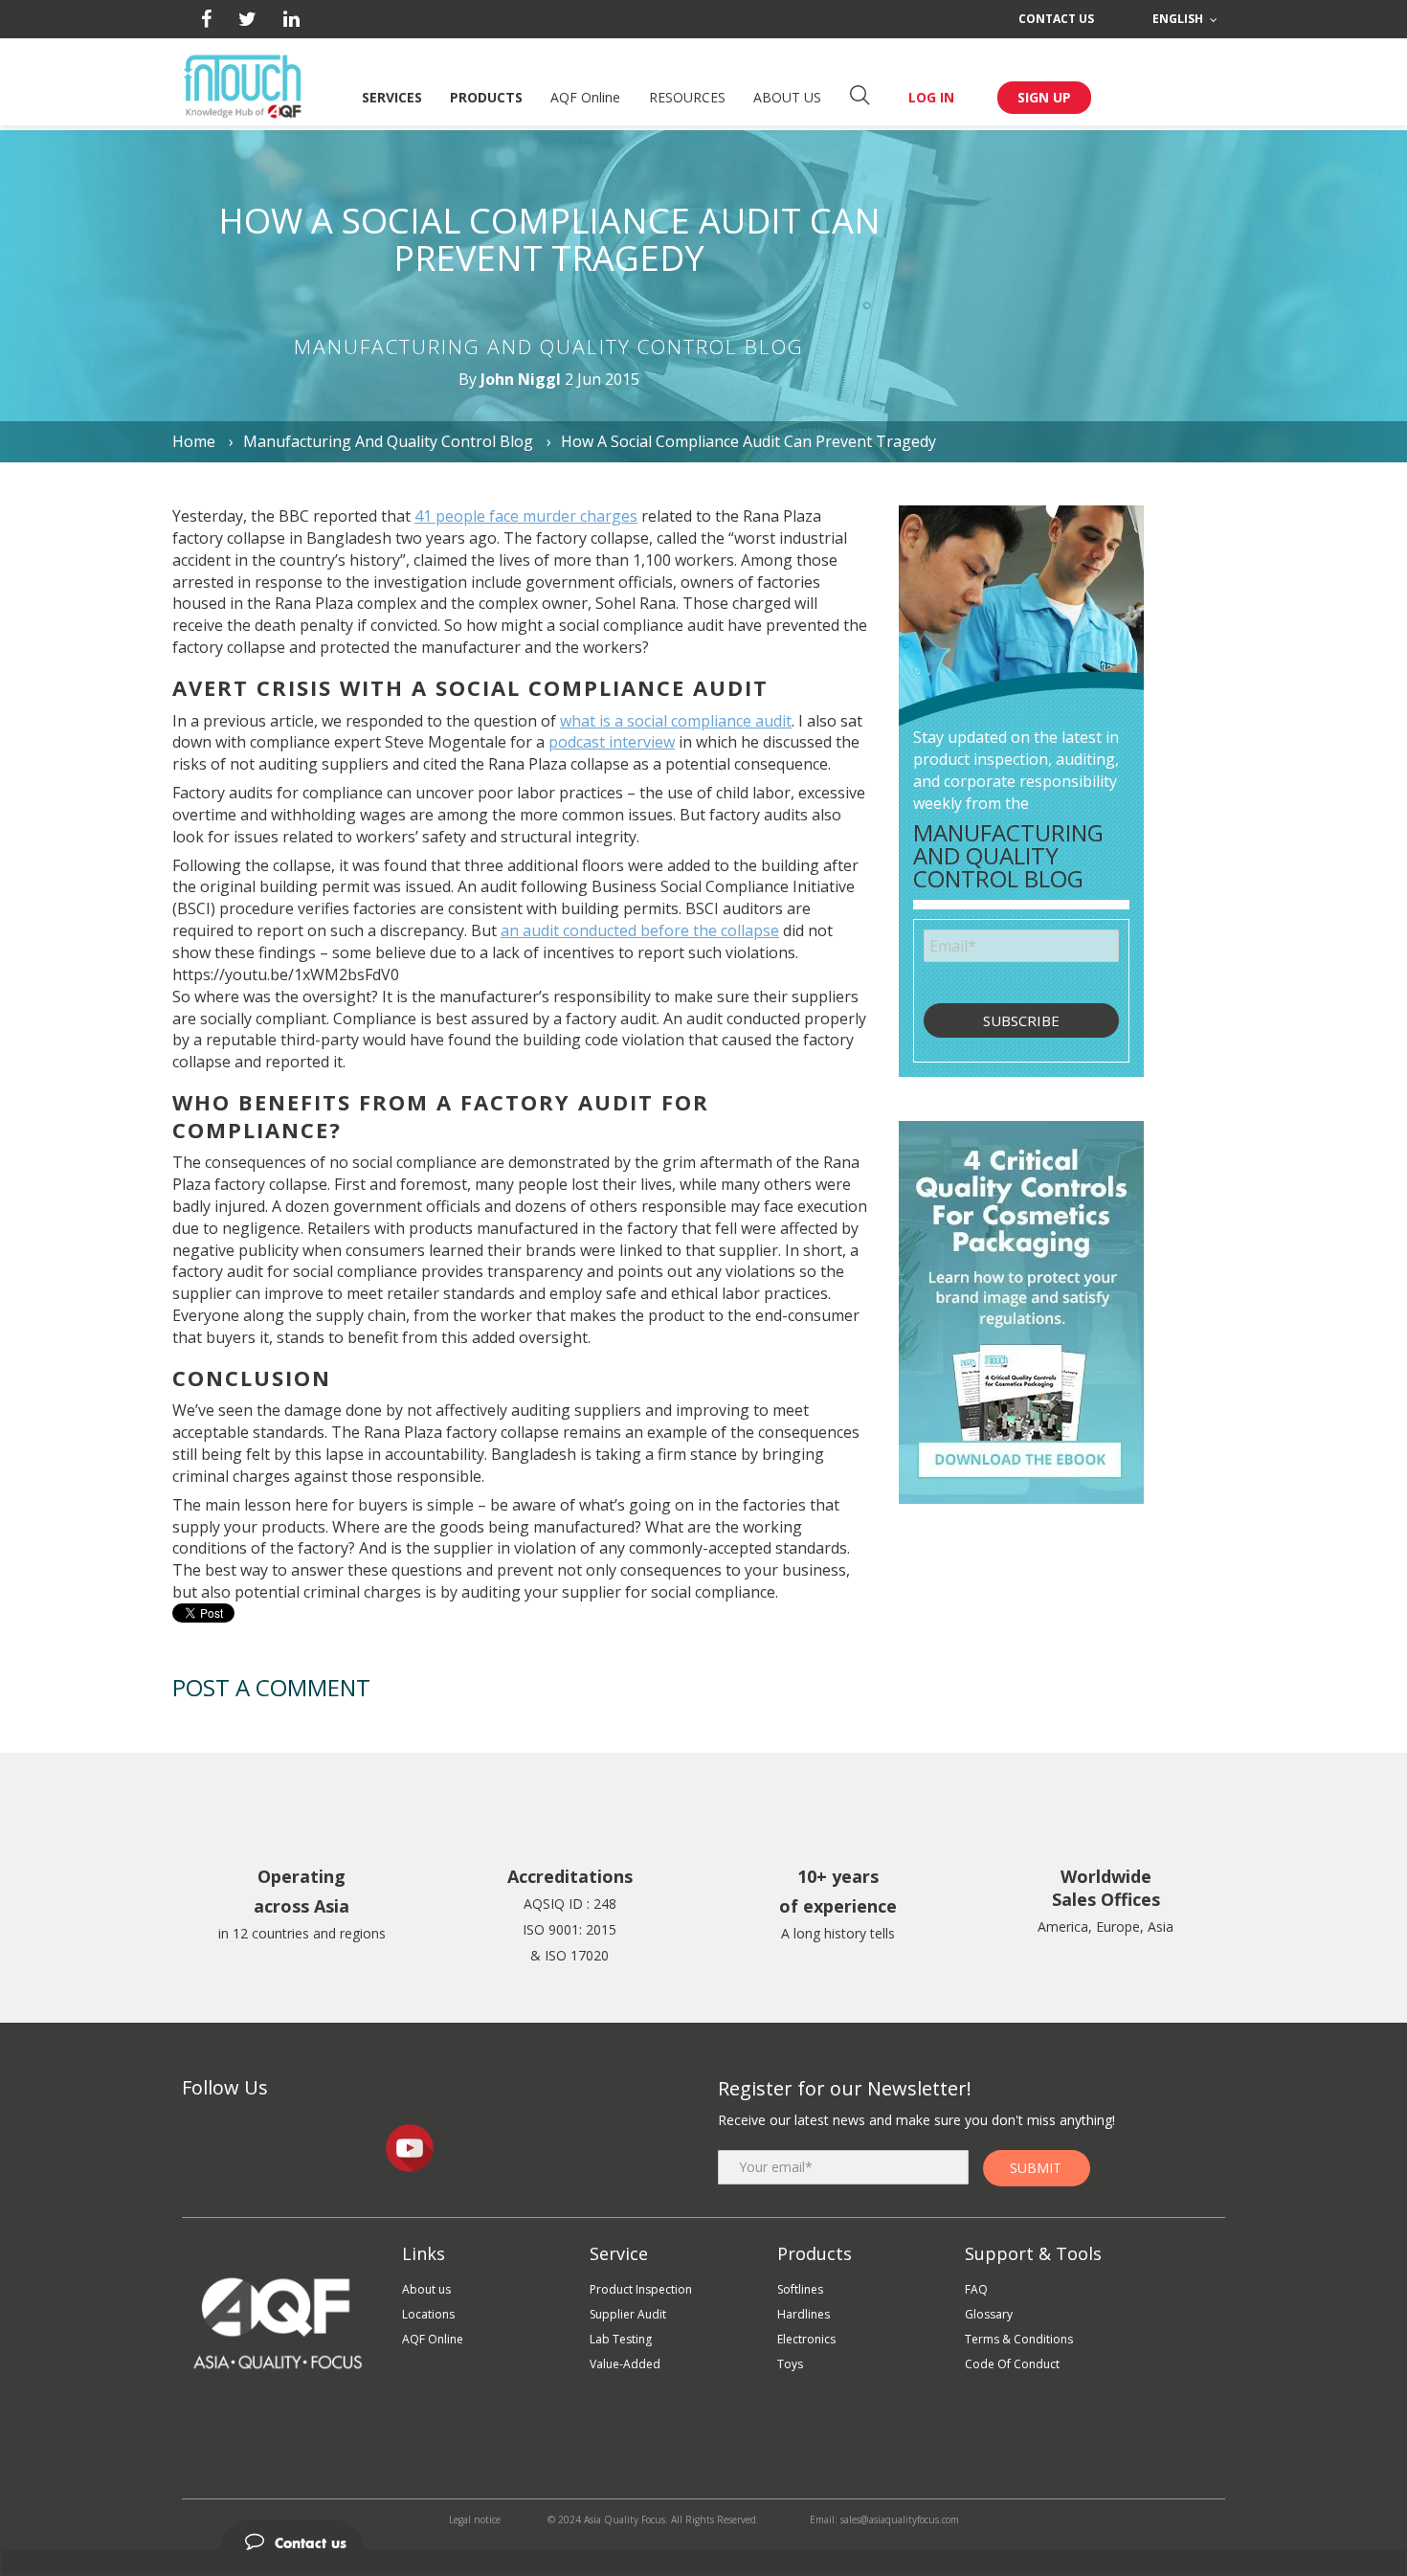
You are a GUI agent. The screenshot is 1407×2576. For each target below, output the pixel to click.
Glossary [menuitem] (989, 2314)
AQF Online (585, 97)
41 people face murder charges (526, 516)
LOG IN (931, 97)
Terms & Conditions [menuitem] (1019, 2339)
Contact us (1056, 19)
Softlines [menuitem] (800, 2289)
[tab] (703, 2535)
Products (486, 97)
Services (392, 97)
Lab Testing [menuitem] (621, 2339)
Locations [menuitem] (428, 2314)
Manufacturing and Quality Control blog (388, 441)
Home (196, 441)
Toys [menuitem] (790, 2364)
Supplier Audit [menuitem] (628, 2314)
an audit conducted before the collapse (640, 930)
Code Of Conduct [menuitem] (1012, 2364)
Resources (687, 97)
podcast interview (612, 742)
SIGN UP (1044, 97)
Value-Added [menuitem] (625, 2364)
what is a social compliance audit (676, 721)
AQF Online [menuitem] (433, 2339)
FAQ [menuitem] (976, 2289)
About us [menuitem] (426, 2289)
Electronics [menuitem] (806, 2339)
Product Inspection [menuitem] (641, 2289)
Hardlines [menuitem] (804, 2314)
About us (787, 97)
